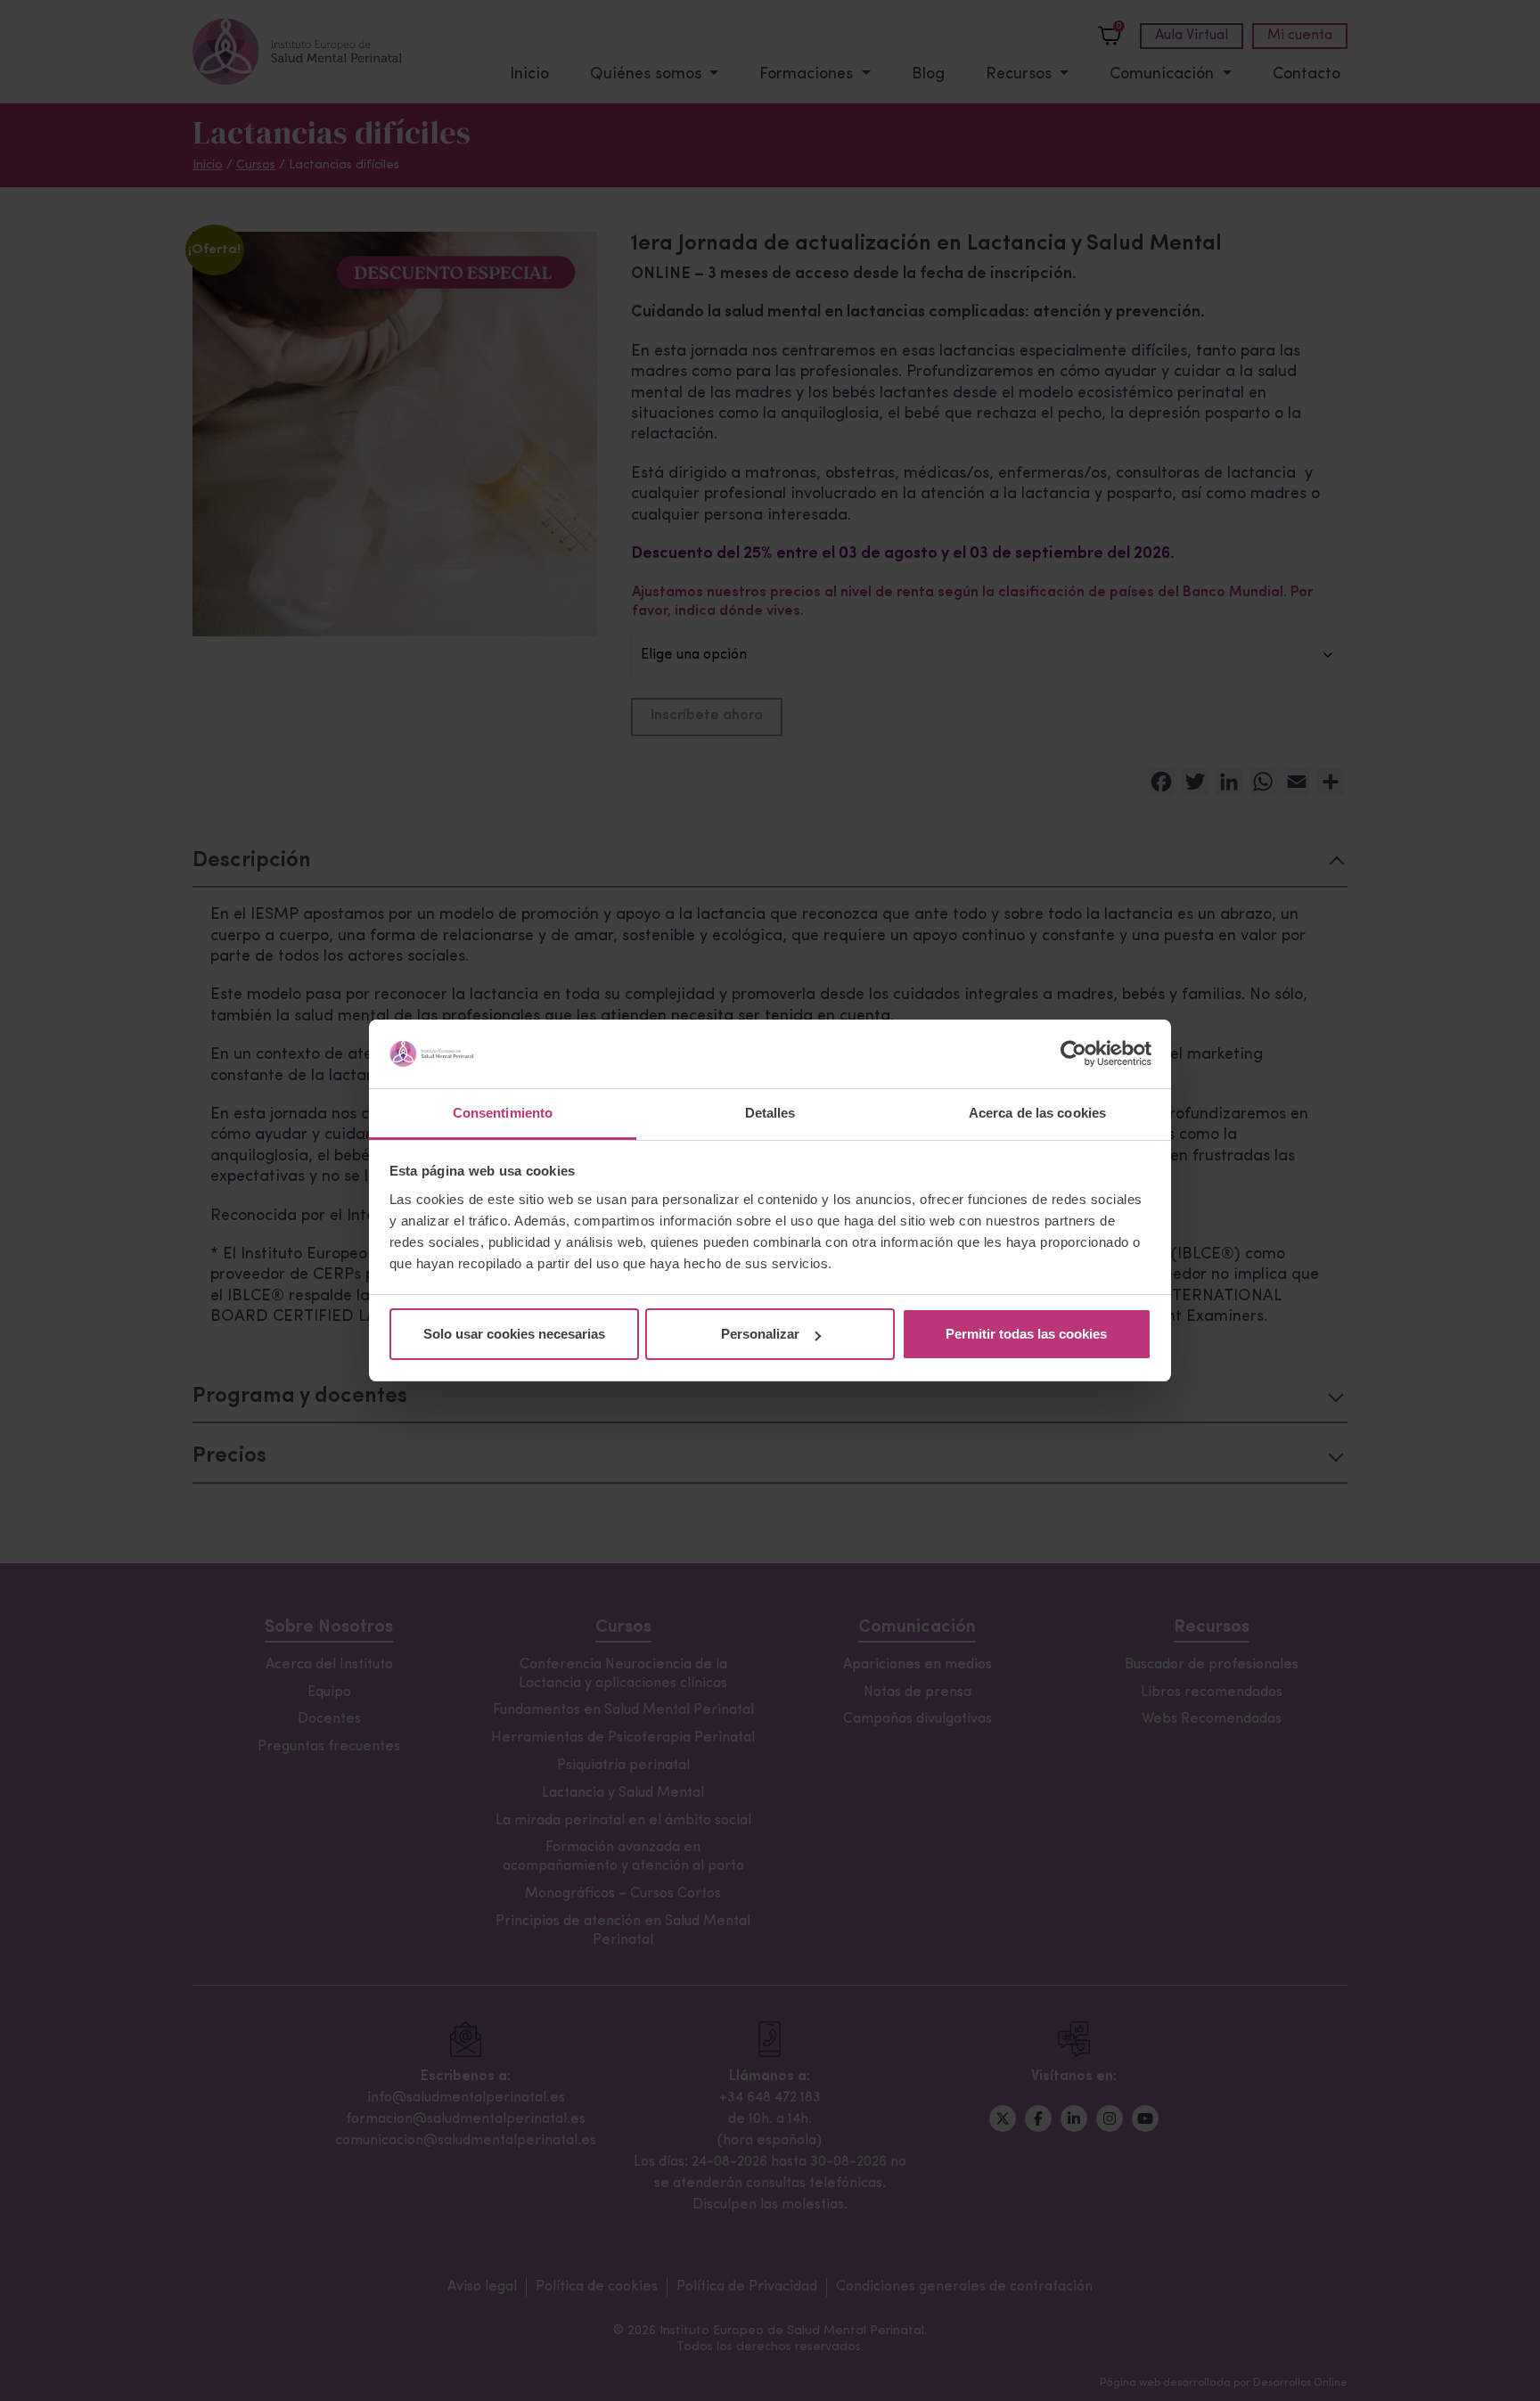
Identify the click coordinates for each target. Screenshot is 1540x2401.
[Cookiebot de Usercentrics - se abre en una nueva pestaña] (1073, 1053)
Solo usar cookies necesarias (514, 1334)
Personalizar (760, 1334)
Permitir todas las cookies (1026, 1334)
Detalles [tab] (770, 1113)
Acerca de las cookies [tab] (1037, 1113)
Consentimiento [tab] (503, 1113)
